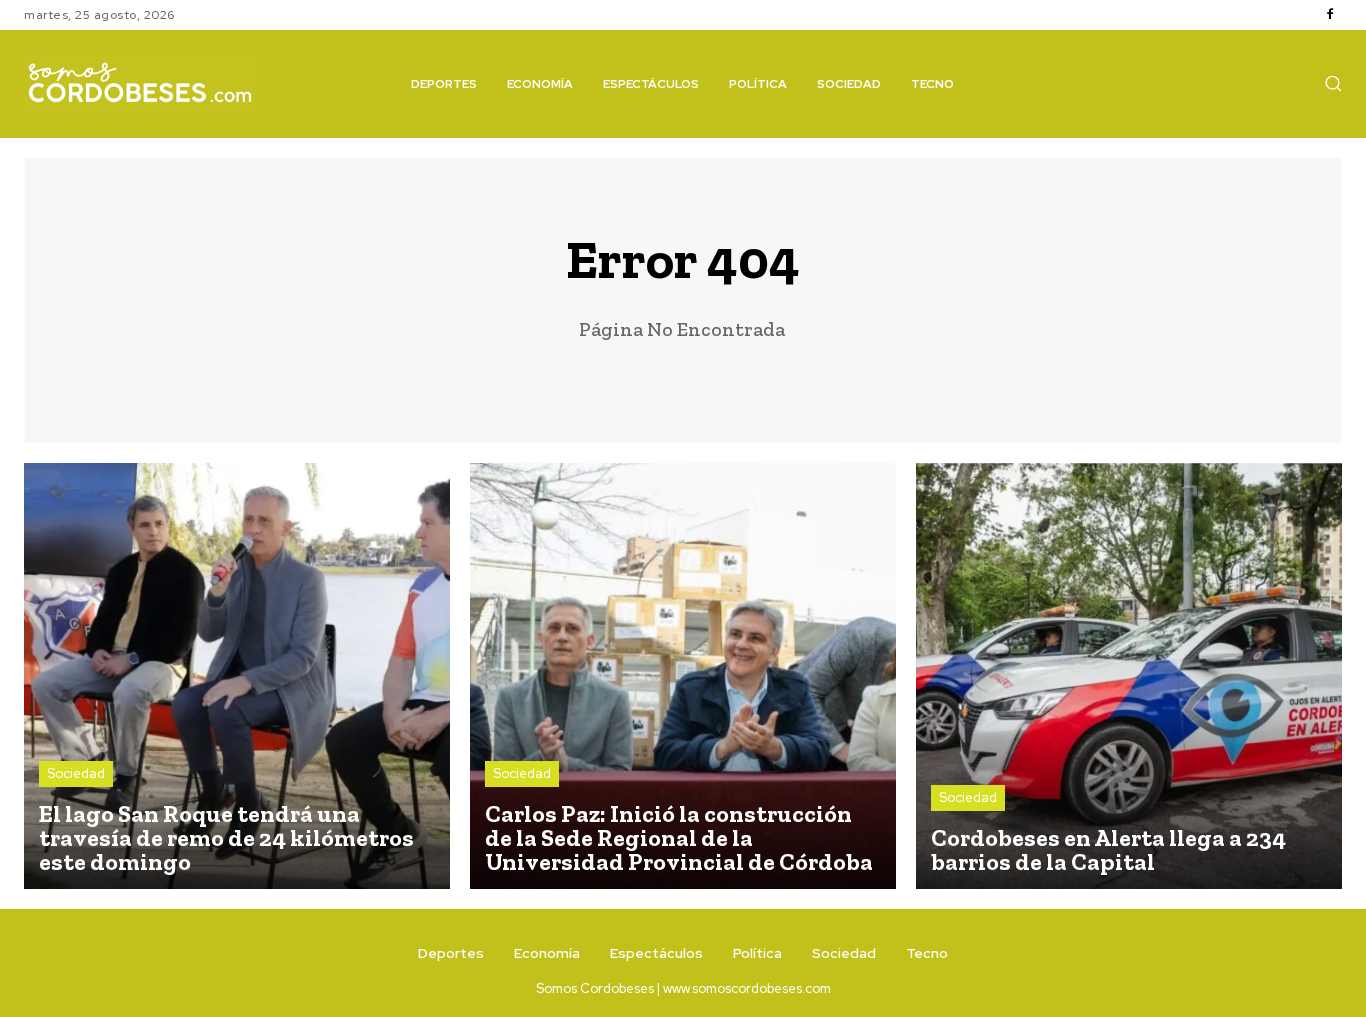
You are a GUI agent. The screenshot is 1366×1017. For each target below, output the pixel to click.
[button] (1333, 83)
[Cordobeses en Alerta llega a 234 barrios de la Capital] (1129, 676)
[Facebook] (1330, 15)
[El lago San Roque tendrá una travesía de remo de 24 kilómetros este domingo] (237, 676)
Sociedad (76, 773)
